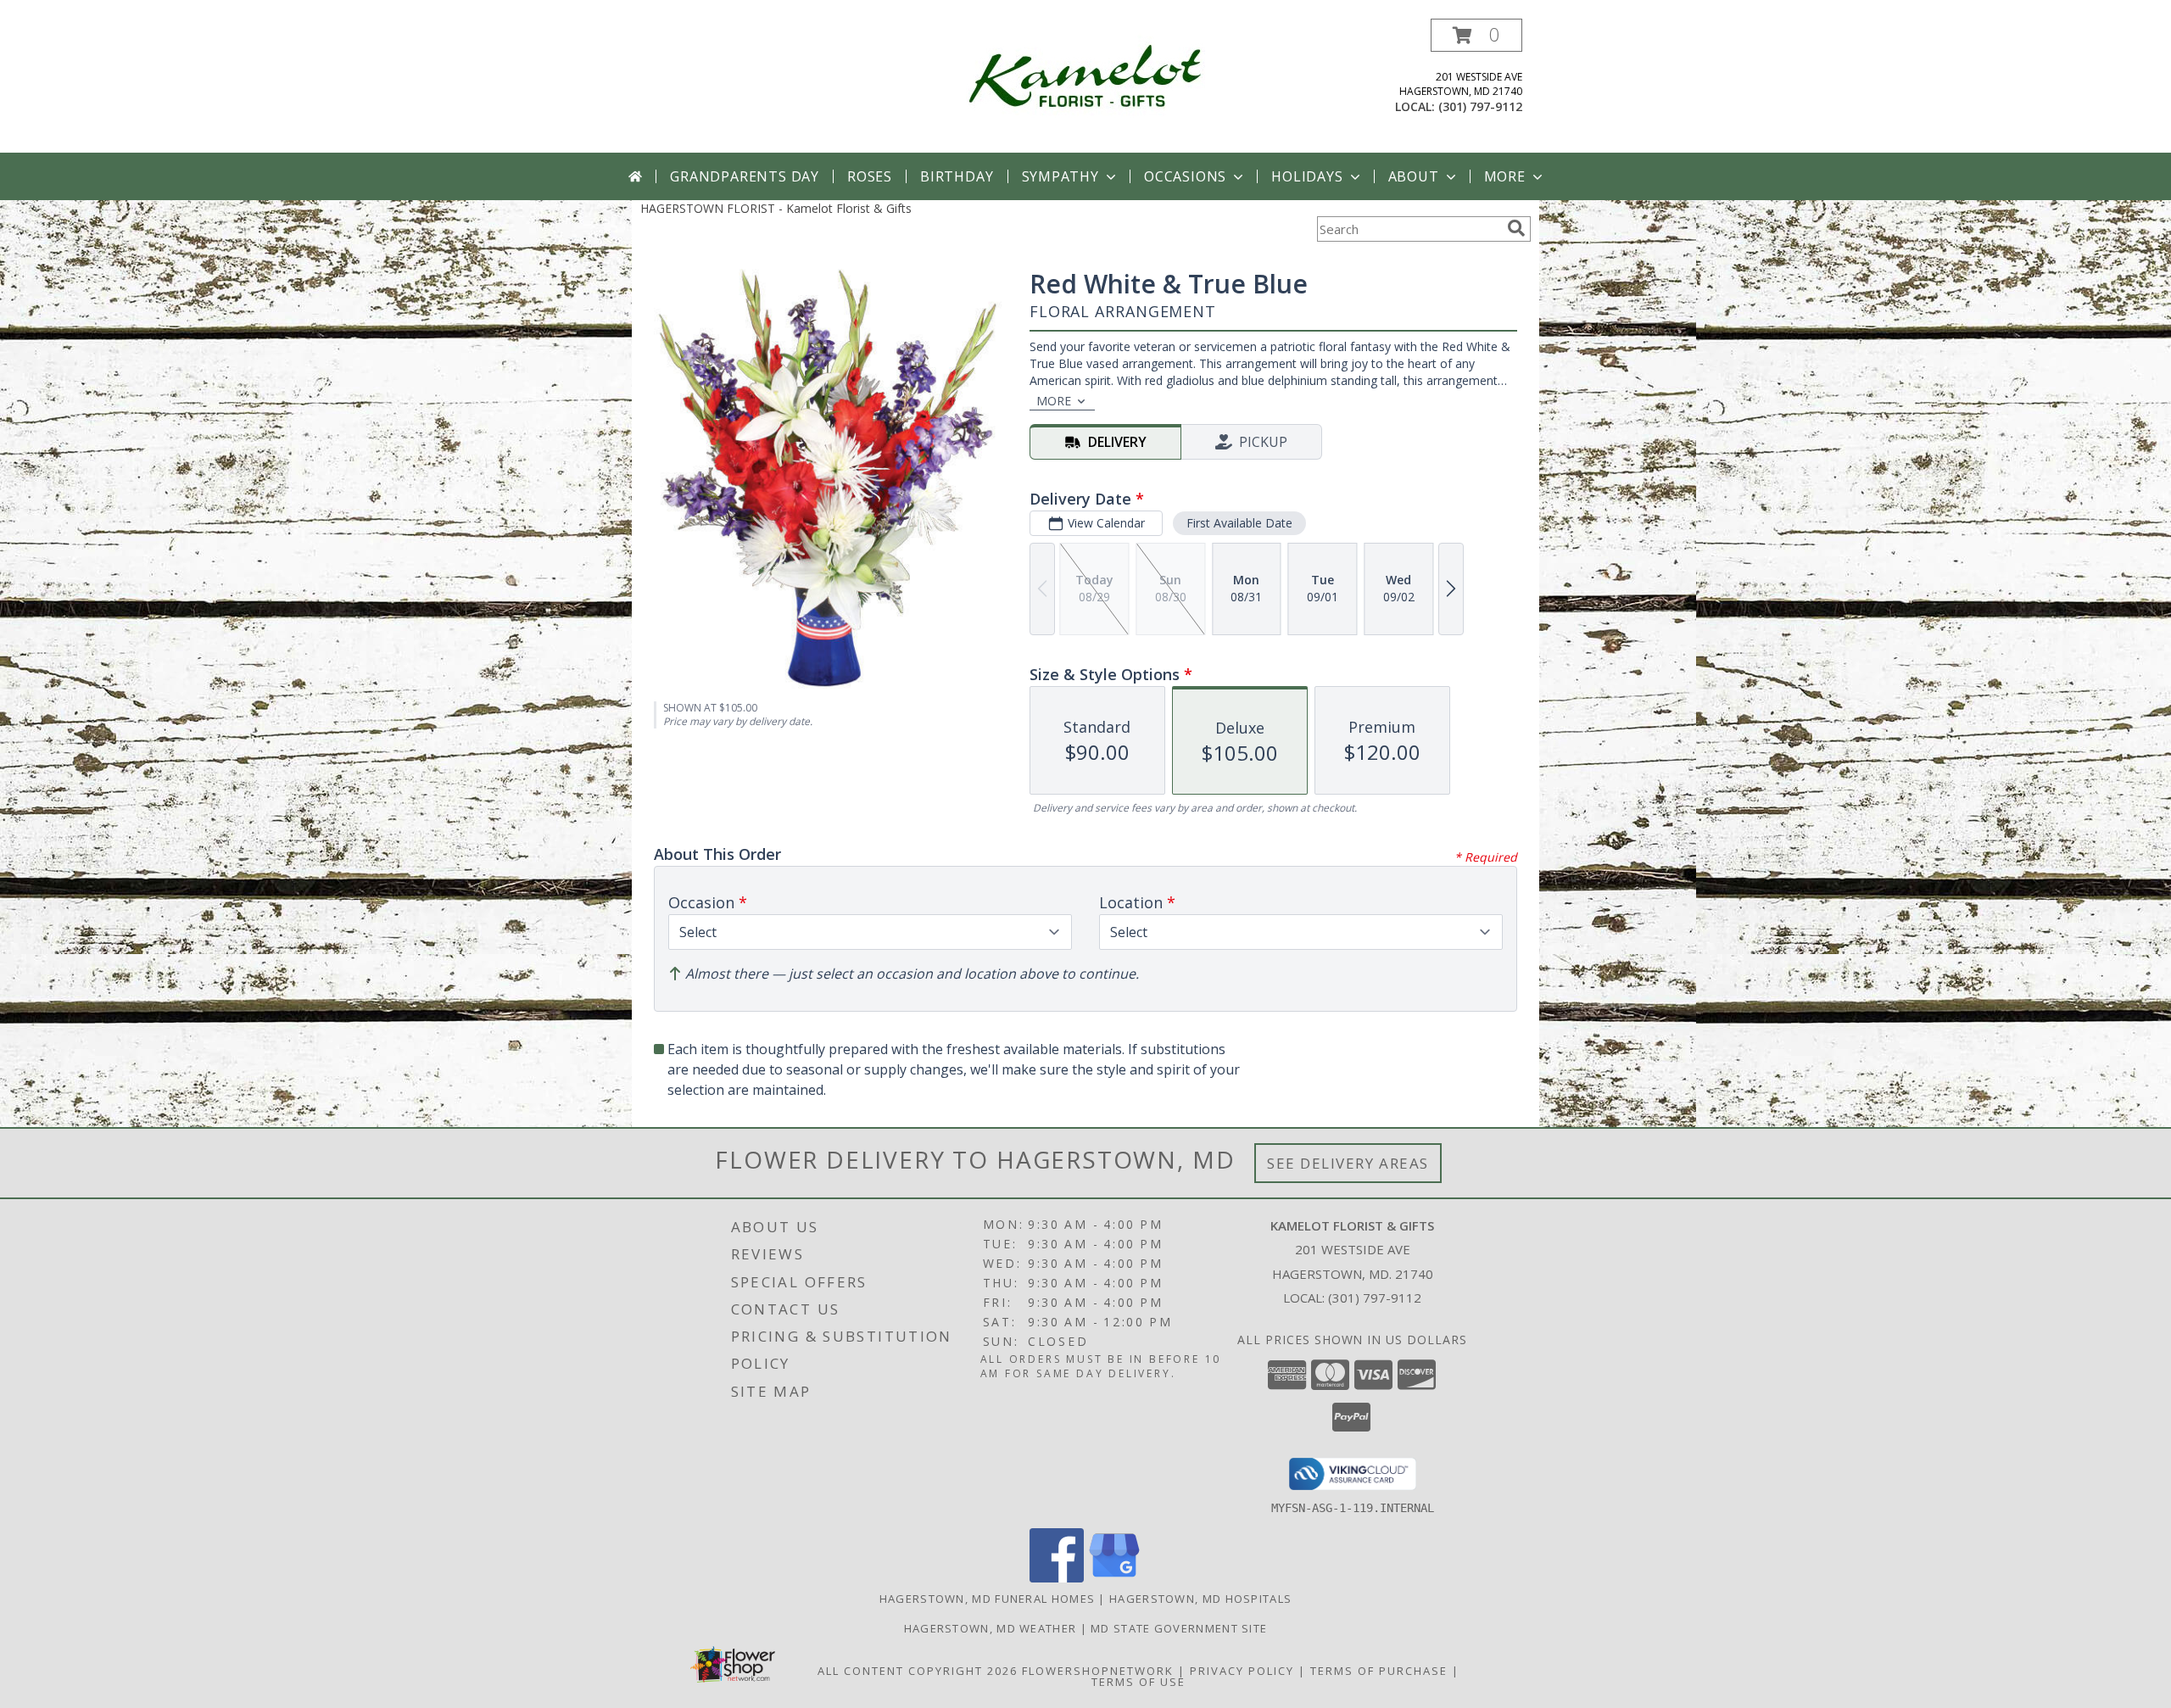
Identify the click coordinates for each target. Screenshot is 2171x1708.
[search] (1516, 228)
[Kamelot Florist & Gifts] (1085, 75)
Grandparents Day (745, 176)
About (1414, 176)
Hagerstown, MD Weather (991, 1628)
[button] (1476, 35)
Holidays (1307, 176)
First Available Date (1239, 523)
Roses (870, 176)
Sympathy (1060, 176)
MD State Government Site (1179, 1628)
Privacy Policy (1242, 1671)
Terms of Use (1139, 1682)
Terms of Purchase (1379, 1671)
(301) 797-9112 (1480, 106)
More (1505, 176)
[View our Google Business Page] (1114, 1578)
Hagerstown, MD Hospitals (1200, 1599)
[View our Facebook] (1057, 1578)
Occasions (1185, 176)
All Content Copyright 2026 (918, 1671)
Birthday (957, 176)
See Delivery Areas (1348, 1163)
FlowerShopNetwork (1098, 1671)
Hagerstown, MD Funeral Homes (987, 1599)
